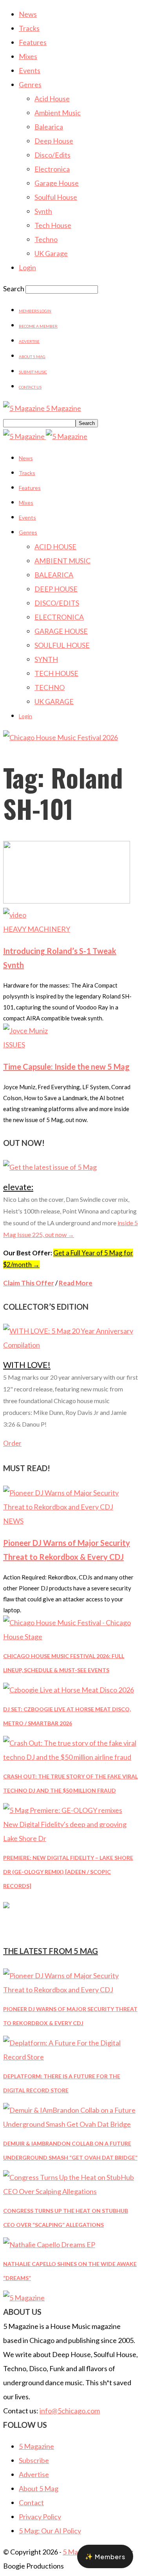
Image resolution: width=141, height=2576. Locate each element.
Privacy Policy (40, 2517)
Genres (30, 84)
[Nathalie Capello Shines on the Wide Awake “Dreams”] (49, 2244)
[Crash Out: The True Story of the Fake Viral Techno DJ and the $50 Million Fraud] (70, 1757)
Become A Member (38, 326)
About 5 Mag (32, 357)
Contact (31, 2503)
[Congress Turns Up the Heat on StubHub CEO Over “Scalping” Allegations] (70, 2191)
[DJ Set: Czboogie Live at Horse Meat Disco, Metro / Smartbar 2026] (69, 1690)
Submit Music (33, 372)
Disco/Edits (52, 155)
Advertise (29, 341)
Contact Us (30, 387)
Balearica (49, 127)
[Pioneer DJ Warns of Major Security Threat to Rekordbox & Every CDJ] (70, 1507)
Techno (46, 239)
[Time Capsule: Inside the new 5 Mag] (25, 1031)
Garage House (57, 183)
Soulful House (56, 197)
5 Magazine (36, 2446)
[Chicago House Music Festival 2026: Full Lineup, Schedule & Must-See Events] (70, 1637)
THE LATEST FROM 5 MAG (51, 1951)
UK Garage (51, 253)
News (28, 14)
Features (33, 42)
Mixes (28, 56)
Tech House (53, 225)
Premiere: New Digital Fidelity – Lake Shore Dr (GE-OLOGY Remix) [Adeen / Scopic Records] (68, 1872)
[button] (105, 2556)
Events (30, 70)
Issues (14, 1045)
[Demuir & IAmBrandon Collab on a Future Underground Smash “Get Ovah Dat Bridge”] (70, 2124)
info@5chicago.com (70, 2411)
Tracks (29, 28)
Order (12, 1443)
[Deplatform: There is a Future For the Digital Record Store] (70, 2057)
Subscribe (34, 2460)
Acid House (52, 99)
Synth (43, 211)
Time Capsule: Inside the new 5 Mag (66, 1067)
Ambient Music (58, 113)
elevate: (18, 1187)
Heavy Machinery (37, 929)
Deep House (54, 141)
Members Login (35, 311)
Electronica (52, 169)
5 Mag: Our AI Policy (50, 2531)
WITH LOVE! (27, 1365)
